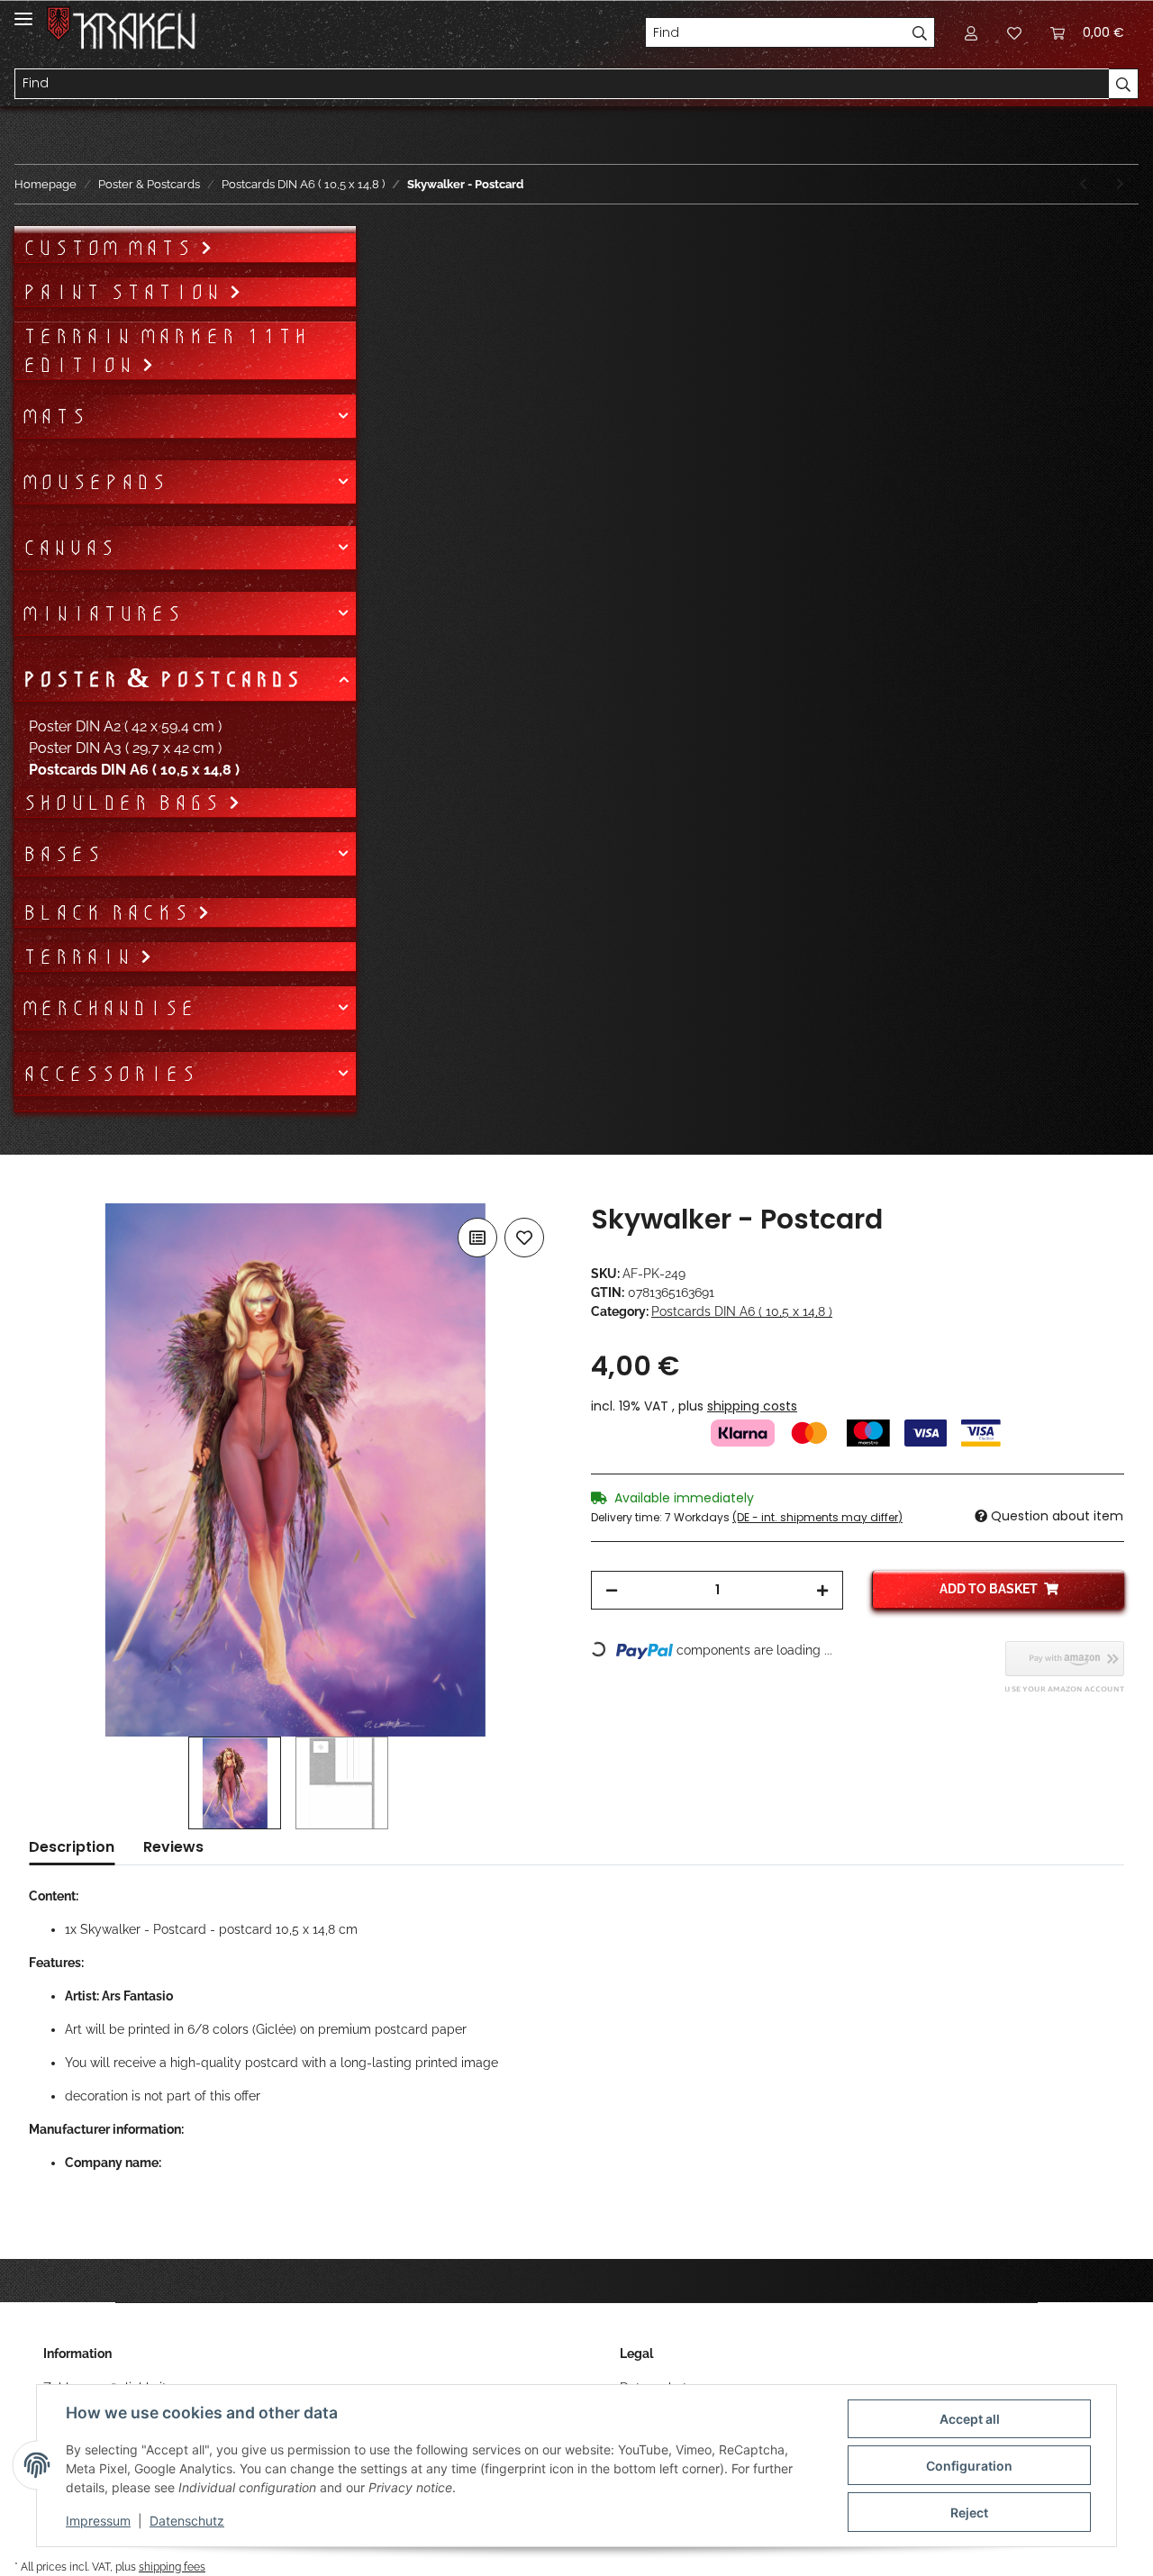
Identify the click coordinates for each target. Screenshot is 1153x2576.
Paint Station (125, 292)
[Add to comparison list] (477, 1238)
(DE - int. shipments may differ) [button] (817, 1517)
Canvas (68, 548)
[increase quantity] (822, 1590)
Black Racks (109, 912)
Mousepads (94, 482)
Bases (62, 854)
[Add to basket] (43, 1193)
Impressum (98, 2521)
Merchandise (109, 1008)
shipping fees (172, 2567)
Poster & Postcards (161, 679)
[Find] (920, 32)
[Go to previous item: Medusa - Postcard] (1083, 184)
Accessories (109, 1074)
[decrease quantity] (612, 1590)
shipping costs (752, 1406)
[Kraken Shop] (135, 31)
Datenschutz (187, 2521)
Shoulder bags (125, 803)
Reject (969, 2513)
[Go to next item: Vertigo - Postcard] (1120, 184)
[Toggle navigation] (23, 11)
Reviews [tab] (173, 1847)
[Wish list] (1014, 32)
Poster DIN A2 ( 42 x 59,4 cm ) (125, 726)
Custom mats (111, 248)
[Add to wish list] (524, 1238)
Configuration (969, 2466)
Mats (54, 416)
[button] (971, 32)
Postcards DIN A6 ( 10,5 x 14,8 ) (742, 1311)
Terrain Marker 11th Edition (165, 350)
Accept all (970, 2419)
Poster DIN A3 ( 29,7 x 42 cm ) (125, 748)
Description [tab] (72, 1847)
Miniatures (102, 613)
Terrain (81, 957)
